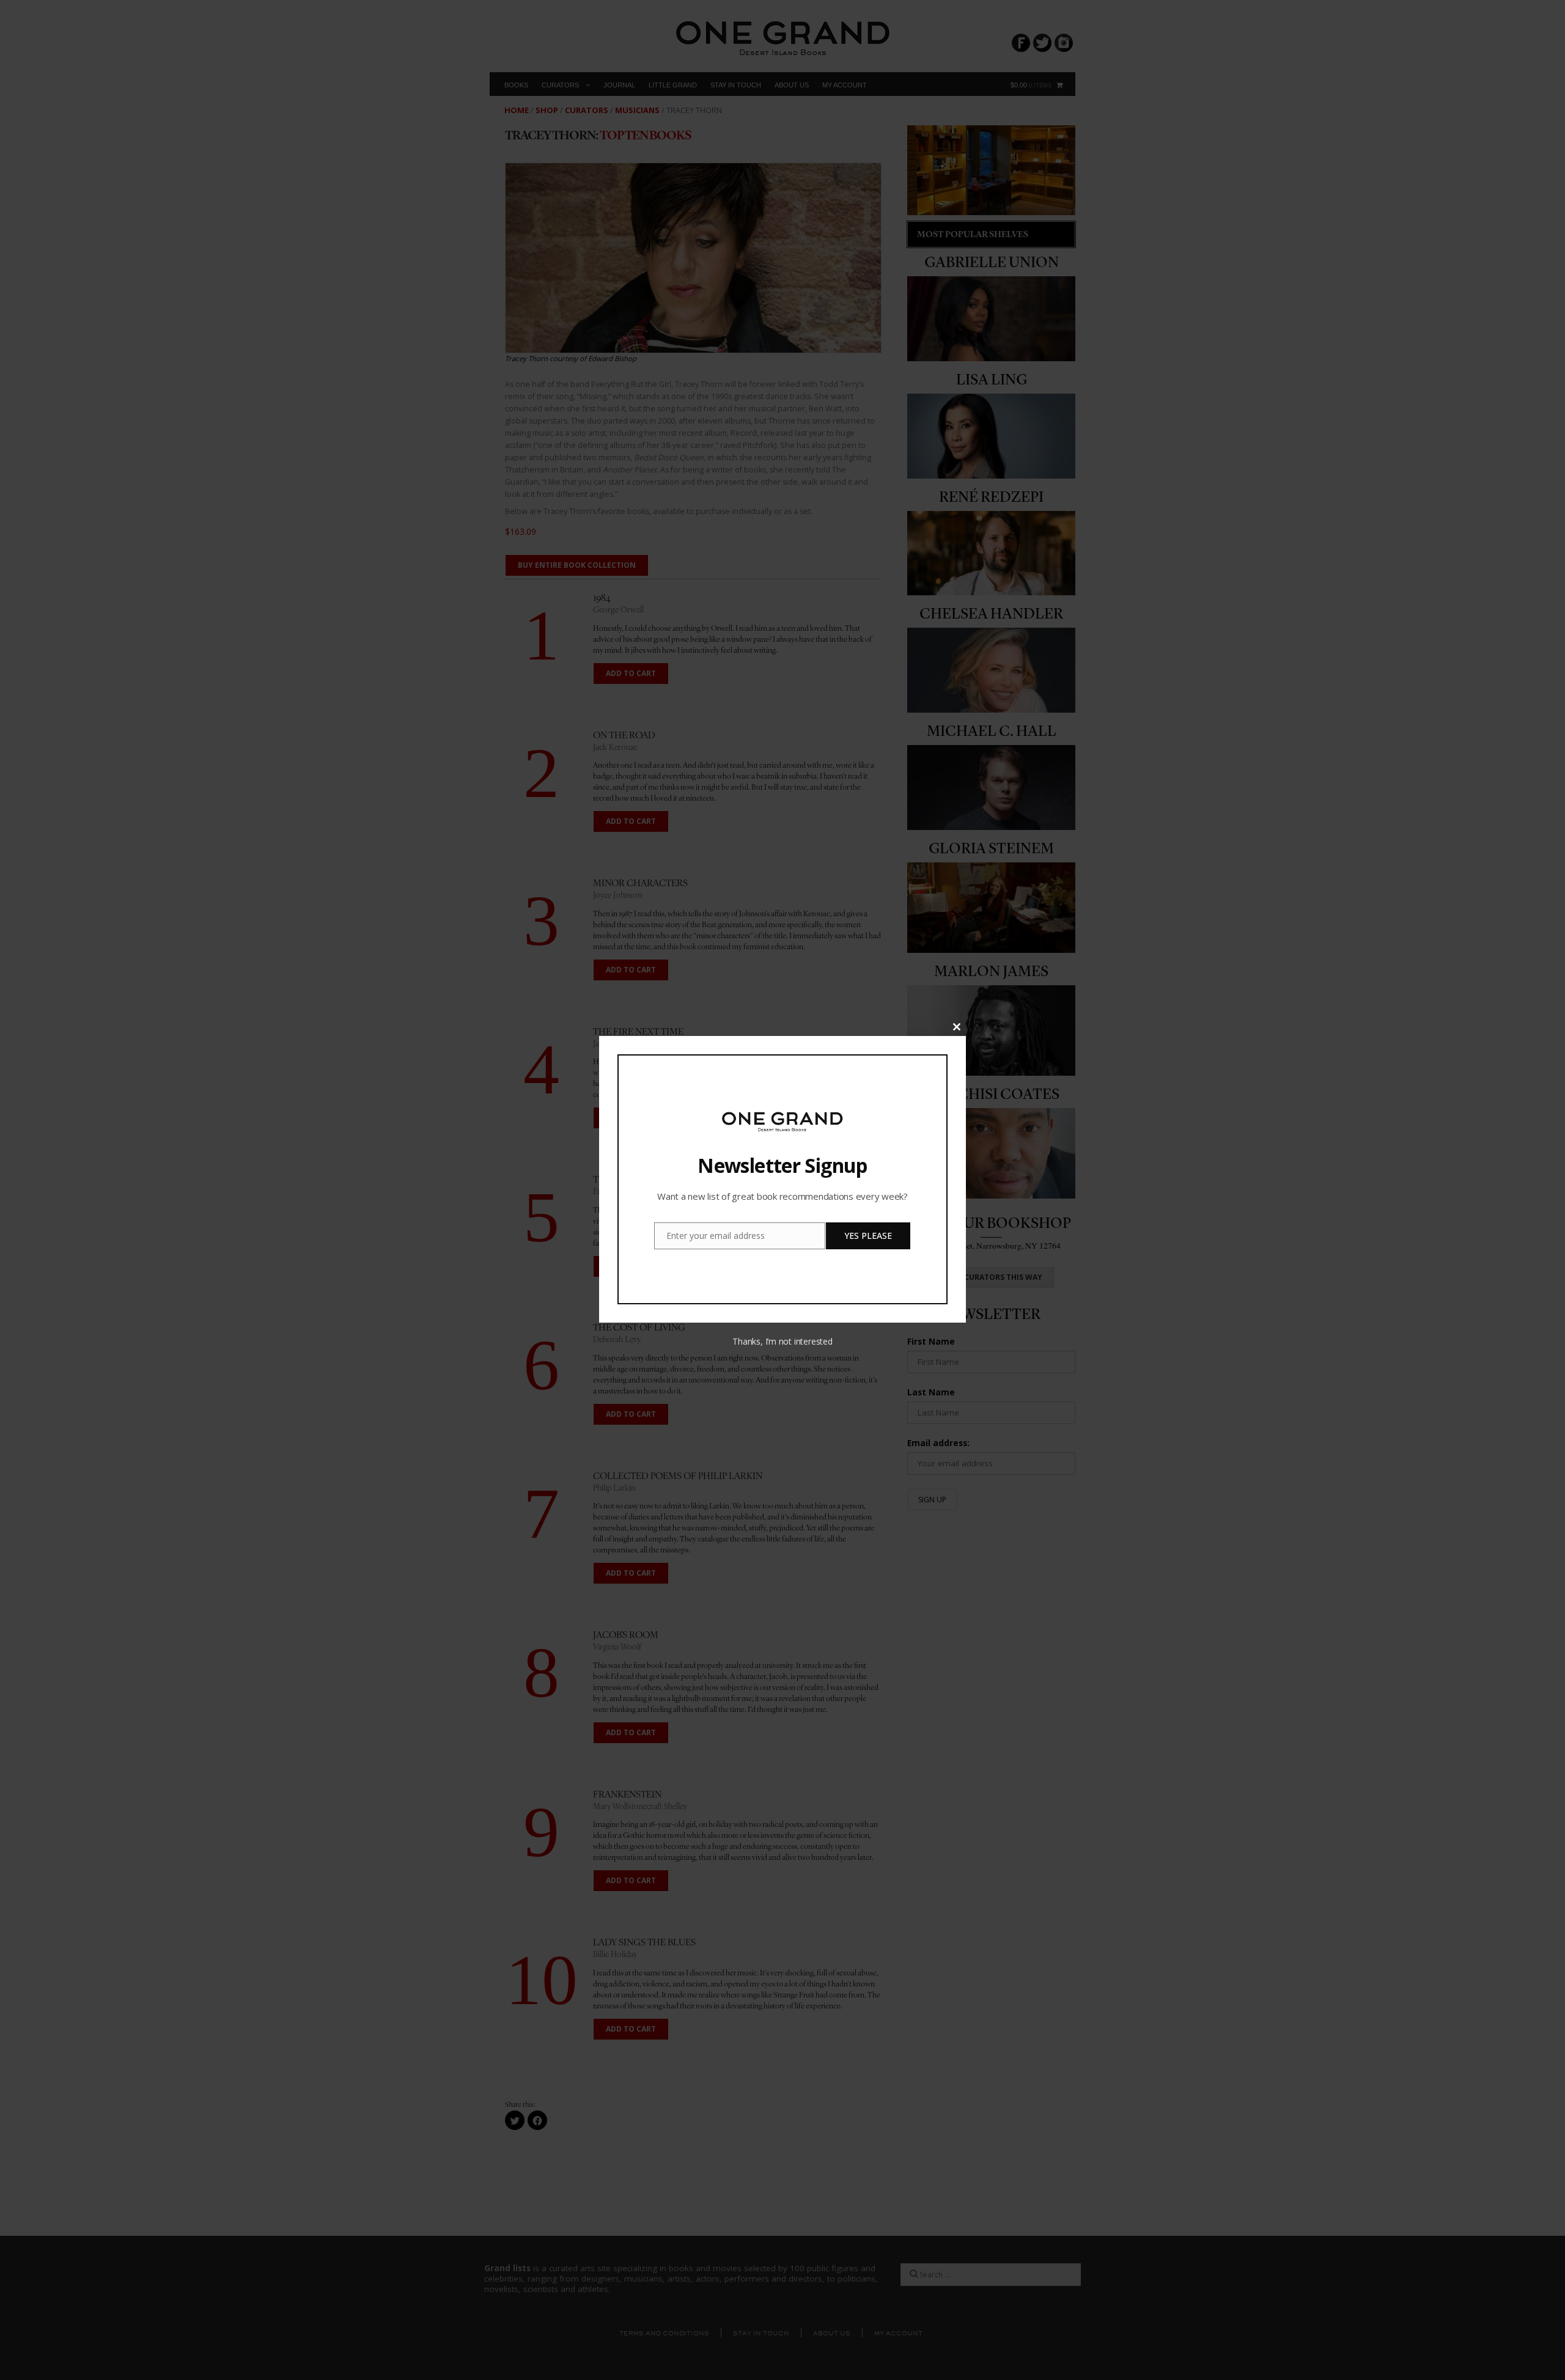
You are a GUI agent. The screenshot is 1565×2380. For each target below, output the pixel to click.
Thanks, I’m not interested (782, 1341)
